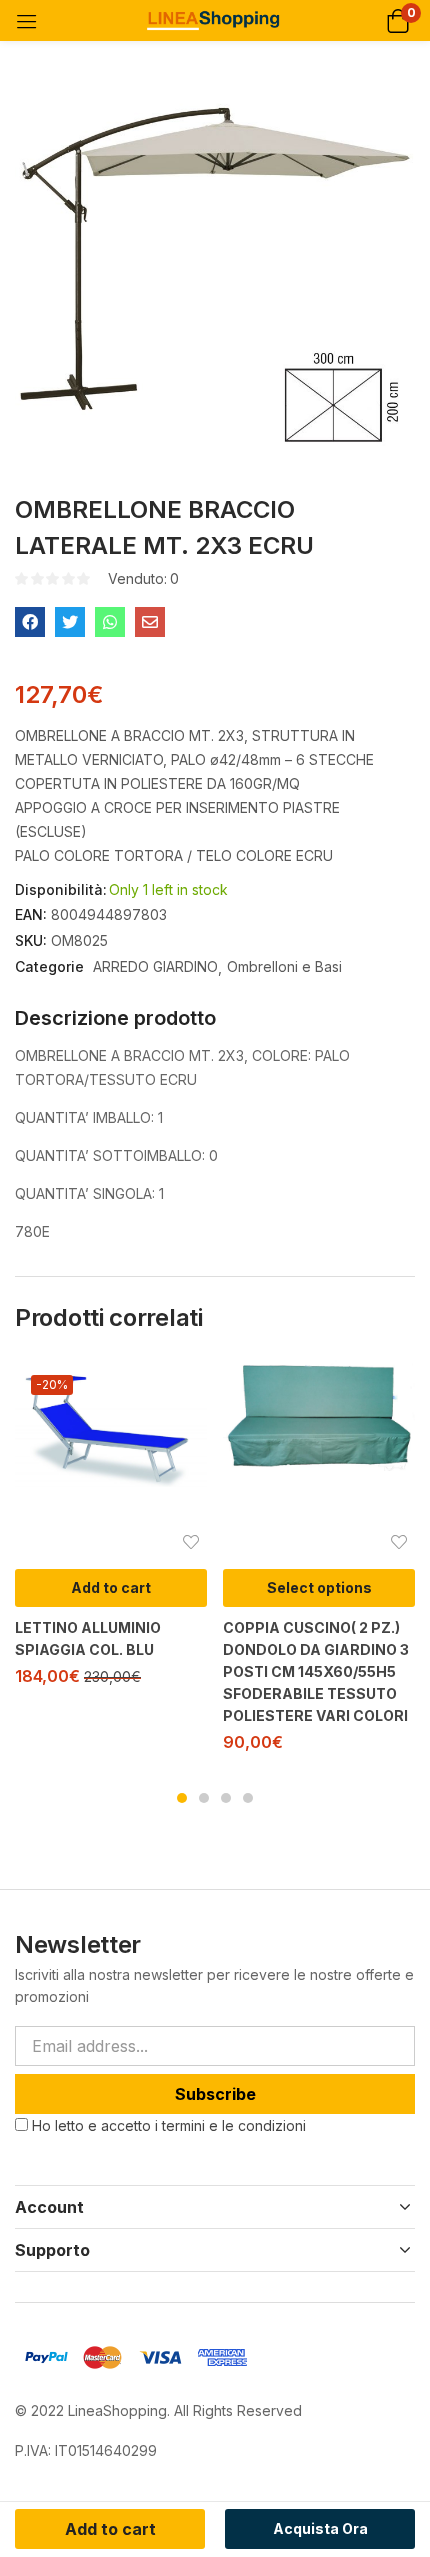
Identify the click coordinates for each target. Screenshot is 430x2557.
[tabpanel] (111, 1531)
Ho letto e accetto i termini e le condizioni (169, 2125)
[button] (397, 20)
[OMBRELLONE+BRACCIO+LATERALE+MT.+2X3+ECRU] (70, 622)
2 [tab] (204, 1798)
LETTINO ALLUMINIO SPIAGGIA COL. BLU (88, 1638)
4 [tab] (248, 1798)
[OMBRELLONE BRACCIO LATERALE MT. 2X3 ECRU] (30, 622)
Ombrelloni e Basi (284, 966)
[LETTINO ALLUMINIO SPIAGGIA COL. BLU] (111, 1423)
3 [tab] (226, 1798)
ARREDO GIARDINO (155, 966)
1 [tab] (182, 1798)
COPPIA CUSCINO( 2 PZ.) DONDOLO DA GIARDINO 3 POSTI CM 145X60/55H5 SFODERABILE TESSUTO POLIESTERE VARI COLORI (316, 1671)
